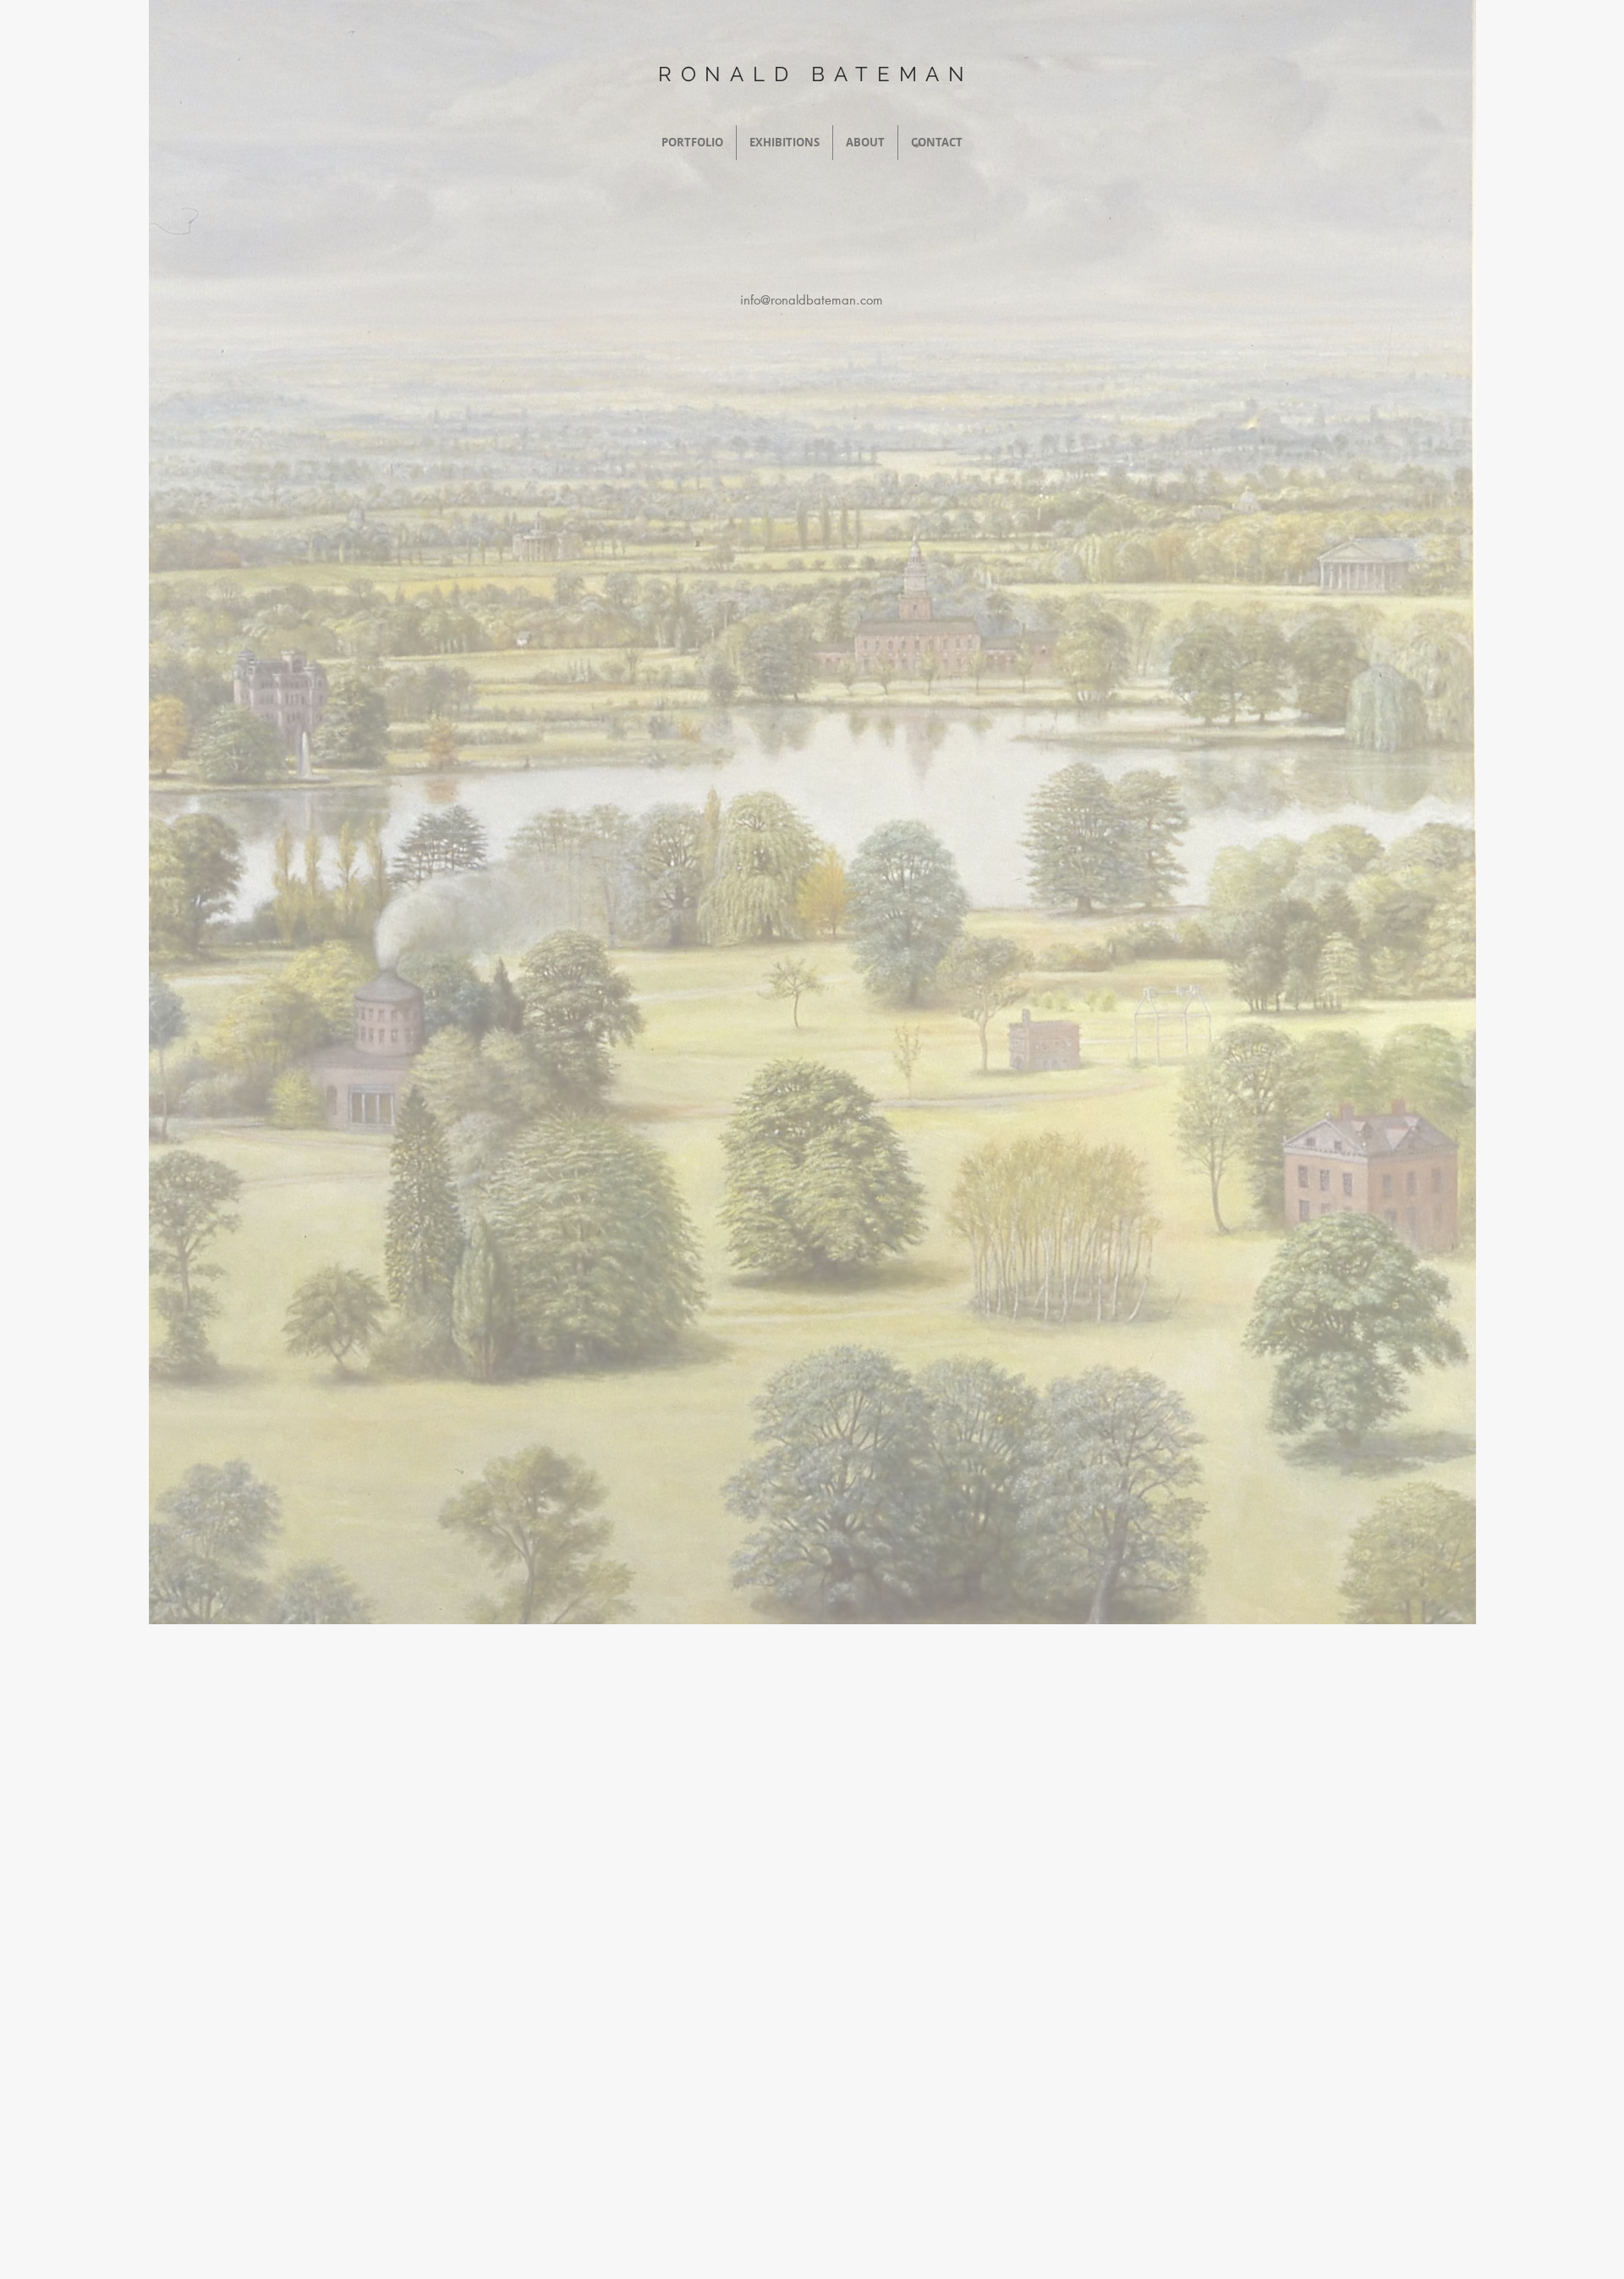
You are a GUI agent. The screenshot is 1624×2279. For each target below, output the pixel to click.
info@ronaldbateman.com (812, 300)
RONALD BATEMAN (816, 74)
